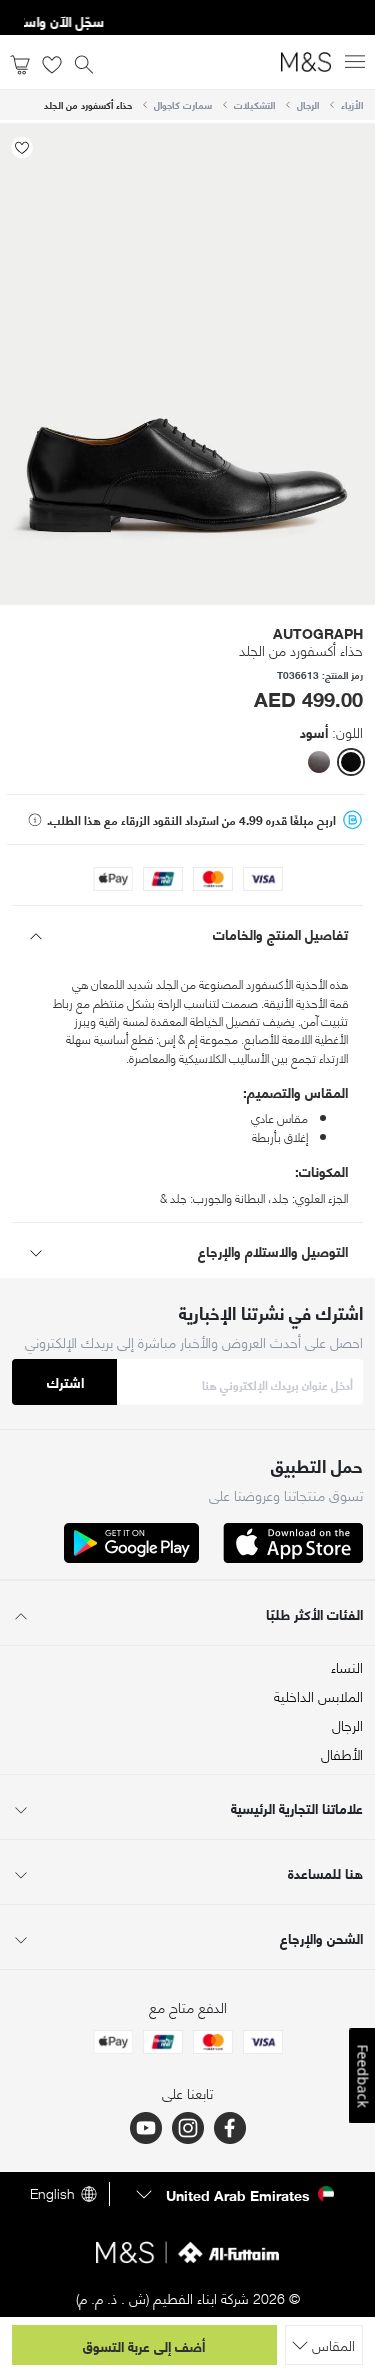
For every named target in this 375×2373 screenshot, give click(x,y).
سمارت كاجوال (183, 104)
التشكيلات (254, 104)
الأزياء (352, 104)
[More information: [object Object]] (35, 820)
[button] (351, 762)
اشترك (65, 1381)
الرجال (308, 104)
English (52, 2194)
